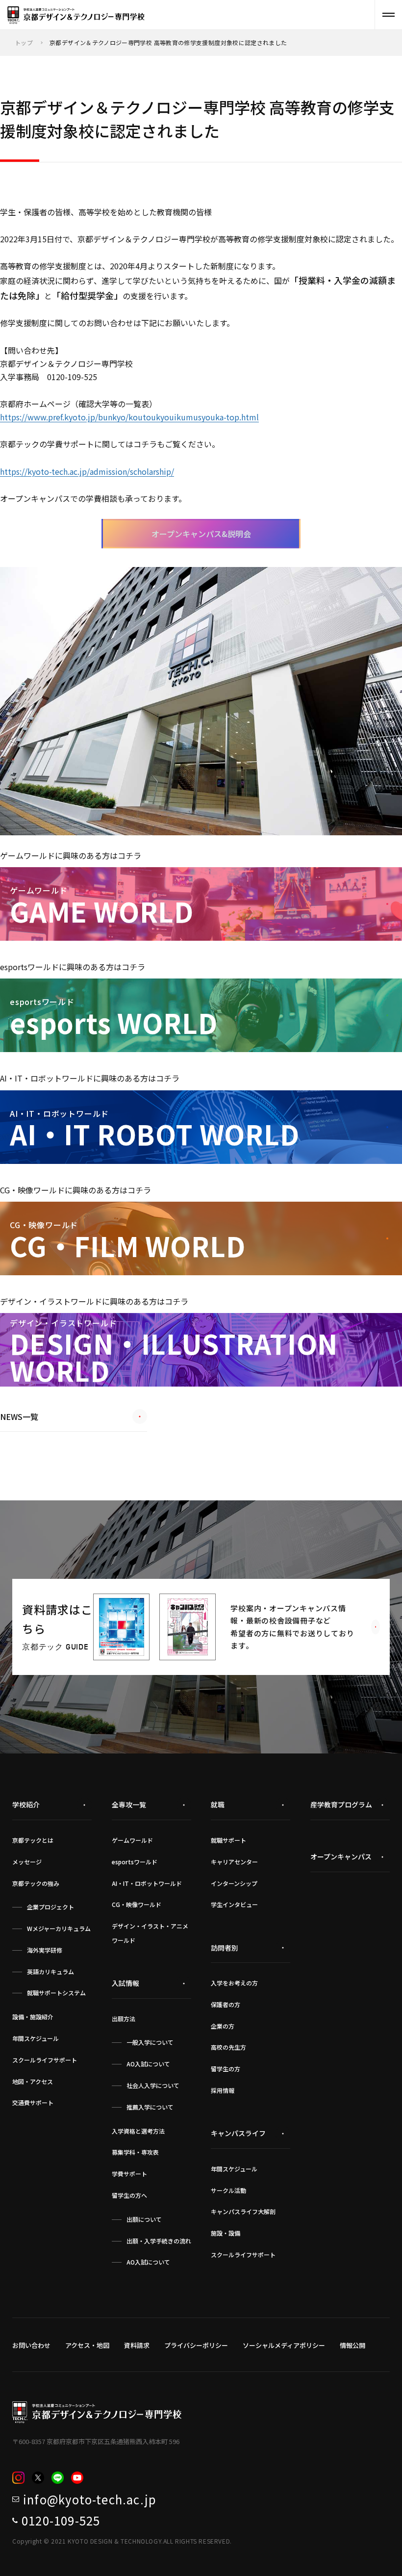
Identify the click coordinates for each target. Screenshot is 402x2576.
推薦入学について (150, 2107)
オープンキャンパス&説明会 (201, 534)
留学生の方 (226, 2069)
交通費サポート (33, 2102)
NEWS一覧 (19, 1417)
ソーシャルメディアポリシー (284, 2345)
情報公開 (352, 2345)
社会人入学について (153, 2085)
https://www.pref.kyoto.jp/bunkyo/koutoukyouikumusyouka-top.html (129, 417)
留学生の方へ (129, 2195)
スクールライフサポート (45, 2060)
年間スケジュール (36, 2038)
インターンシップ (234, 1883)
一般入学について (150, 2042)
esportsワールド (135, 1862)
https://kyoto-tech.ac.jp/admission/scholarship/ (87, 471)
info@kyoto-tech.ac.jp (90, 2499)
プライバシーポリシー (196, 2345)
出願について (144, 2219)
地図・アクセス (33, 2081)
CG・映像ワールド (137, 1904)
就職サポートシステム (56, 1993)
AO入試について (148, 2064)
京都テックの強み (36, 1883)
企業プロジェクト (50, 1907)
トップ (24, 42)
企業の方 (223, 2026)
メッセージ (27, 1862)
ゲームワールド (132, 1840)
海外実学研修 (45, 1950)
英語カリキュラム (50, 1971)
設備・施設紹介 (33, 2017)
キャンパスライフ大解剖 (243, 2211)
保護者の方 (226, 2004)
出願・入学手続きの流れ (159, 2241)
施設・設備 (226, 2233)
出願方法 (124, 2019)
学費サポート (129, 2174)
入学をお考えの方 (234, 1983)
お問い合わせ (31, 2345)
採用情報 (223, 2090)
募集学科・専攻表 (135, 2152)
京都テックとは (33, 1840)
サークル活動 (228, 2190)
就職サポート (228, 1840)
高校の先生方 (228, 2047)
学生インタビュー (234, 1904)
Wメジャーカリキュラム (59, 1928)
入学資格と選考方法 (138, 2131)
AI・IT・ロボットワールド (147, 1883)
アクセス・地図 (87, 2345)
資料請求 (137, 2345)
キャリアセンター (234, 1862)
